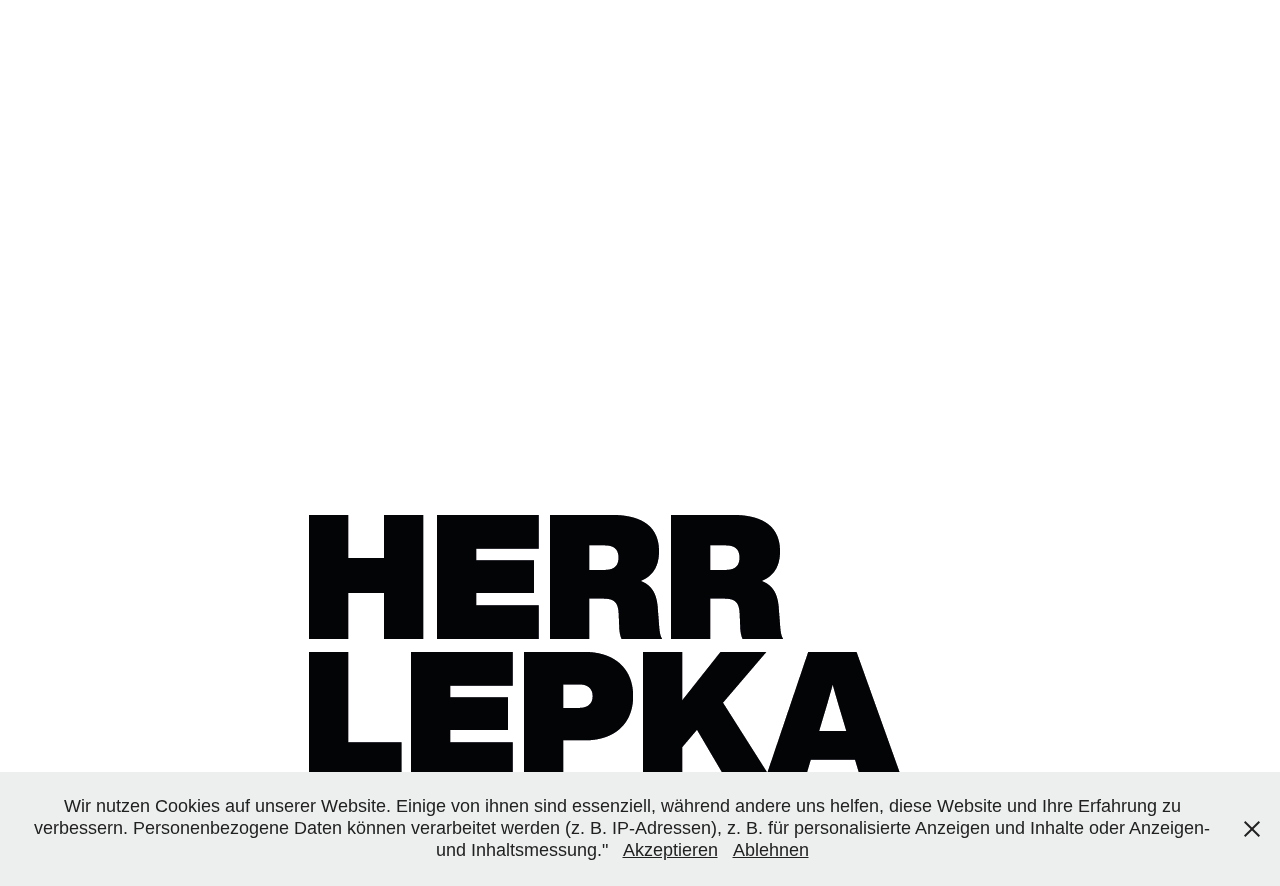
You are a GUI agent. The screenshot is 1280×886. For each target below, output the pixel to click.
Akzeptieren (670, 850)
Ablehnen (771, 850)
